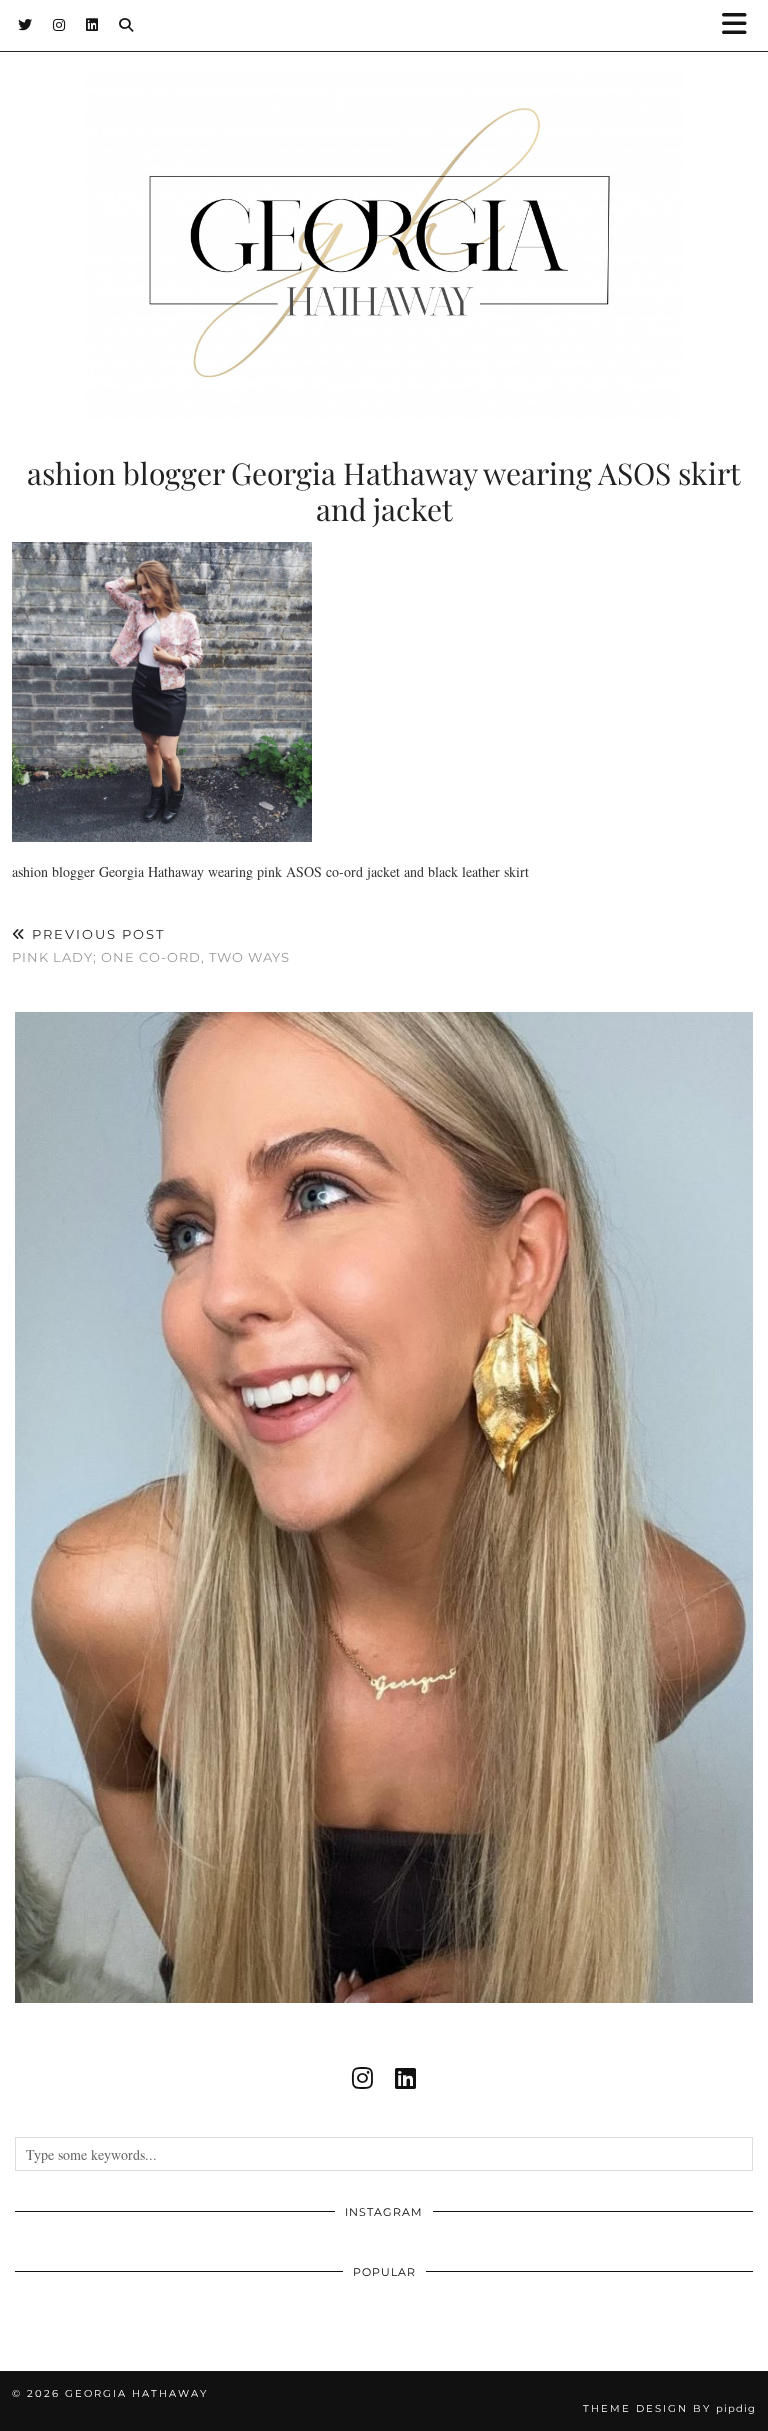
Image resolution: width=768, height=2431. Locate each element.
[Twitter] (25, 25)
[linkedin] (405, 2078)
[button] (741, 25)
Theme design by (669, 2408)
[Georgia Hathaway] (384, 210)
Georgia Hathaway (136, 2393)
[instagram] (362, 2078)
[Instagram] (59, 25)
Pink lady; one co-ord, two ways (151, 945)
